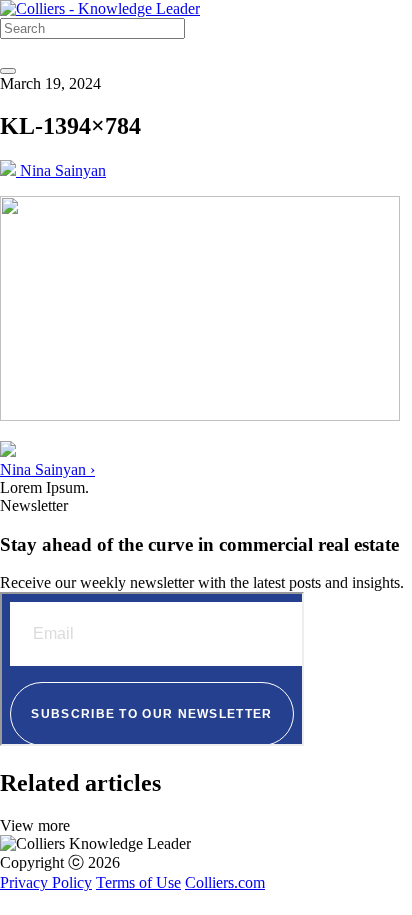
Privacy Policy (46, 882)
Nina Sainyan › (47, 469)
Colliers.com (225, 882)
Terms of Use (138, 882)
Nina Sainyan (61, 170)
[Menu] (8, 71)
